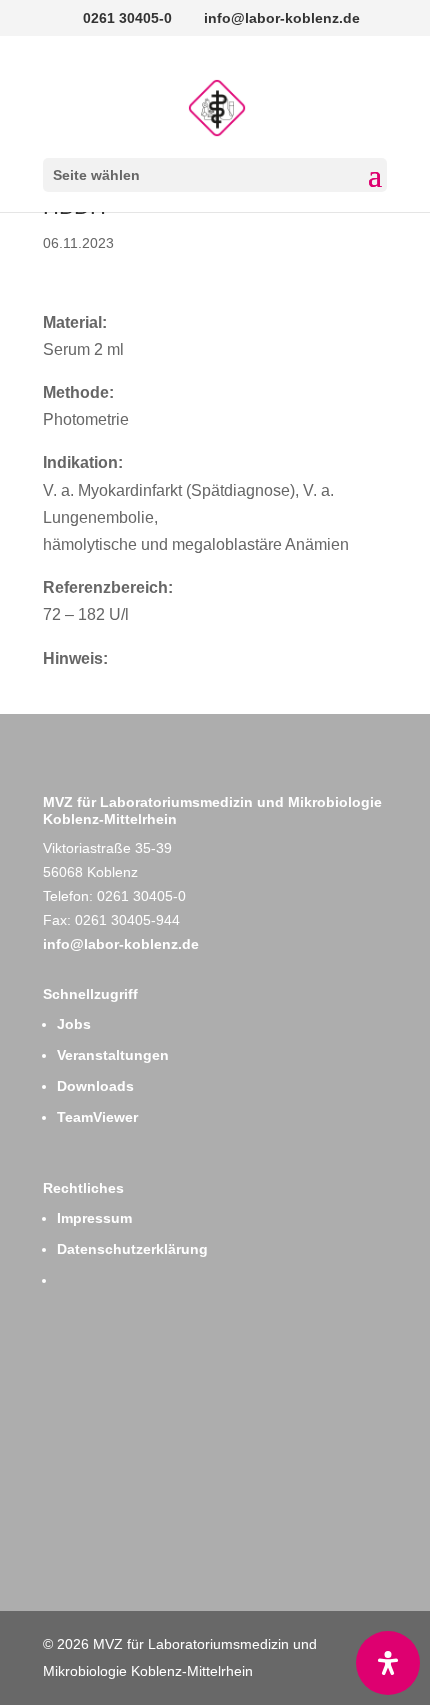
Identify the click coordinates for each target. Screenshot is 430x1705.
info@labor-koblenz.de (121, 944)
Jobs (74, 1024)
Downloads (95, 1086)
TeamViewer (97, 1117)
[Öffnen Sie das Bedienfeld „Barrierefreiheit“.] (388, 1663)
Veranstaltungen (113, 1055)
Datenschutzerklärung (132, 1249)
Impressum (94, 1218)
